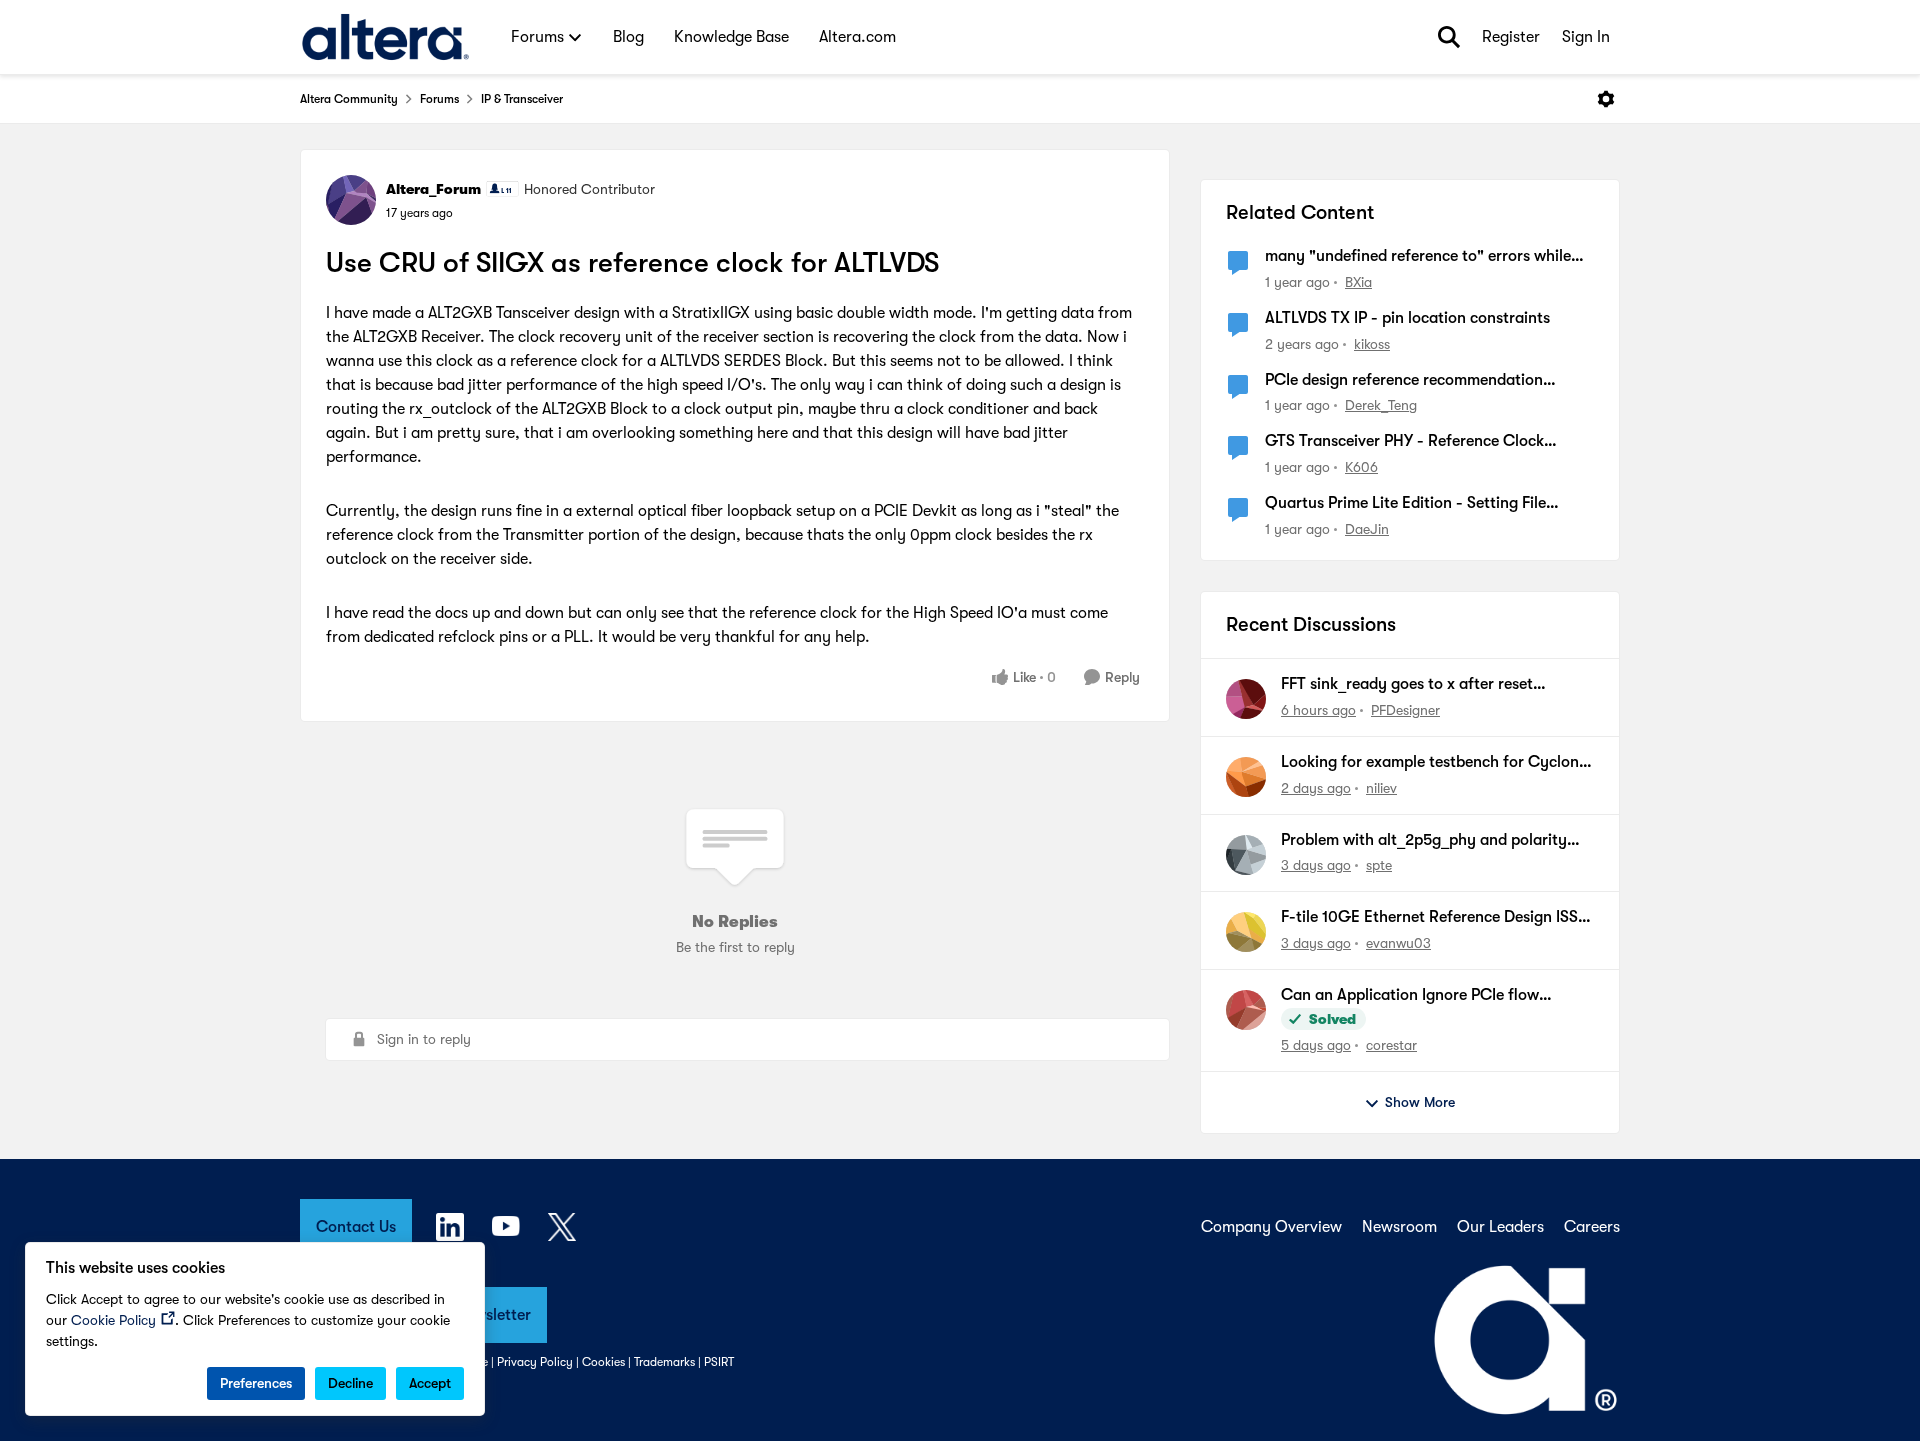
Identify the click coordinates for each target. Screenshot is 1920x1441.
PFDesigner (1405, 710)
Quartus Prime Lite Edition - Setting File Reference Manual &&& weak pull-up (1405, 504)
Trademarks (664, 1362)
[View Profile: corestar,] (1246, 1010)
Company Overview (1271, 1227)
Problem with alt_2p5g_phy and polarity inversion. (1424, 841)
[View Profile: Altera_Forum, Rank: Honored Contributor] (351, 200)
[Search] (1449, 37)
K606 (1361, 467)
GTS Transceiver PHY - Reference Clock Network (1404, 442)
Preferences (256, 1383)
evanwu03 (1398, 943)
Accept (430, 1383)
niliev (1381, 788)
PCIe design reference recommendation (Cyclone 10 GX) (1404, 381)
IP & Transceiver (522, 99)
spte (1379, 865)
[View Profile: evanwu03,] (1246, 932)
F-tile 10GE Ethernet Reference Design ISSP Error (1434, 918)
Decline (350, 1383)
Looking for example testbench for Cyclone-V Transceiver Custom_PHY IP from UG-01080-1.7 (1437, 763)
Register (1511, 37)
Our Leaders (1500, 1227)
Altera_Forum (433, 189)
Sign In (1586, 37)
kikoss (1372, 344)
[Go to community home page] (385, 37)
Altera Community (349, 99)
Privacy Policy (535, 1362)
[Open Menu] (1606, 99)
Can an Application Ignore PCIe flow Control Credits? (1410, 996)
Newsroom (1399, 1227)
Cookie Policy (113, 1320)
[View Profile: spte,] (1246, 855)
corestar (1391, 1045)
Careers (1592, 1227)
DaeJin (1367, 529)
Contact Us (356, 1227)
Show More (1420, 1102)
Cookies (603, 1362)
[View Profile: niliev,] (1246, 777)
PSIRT (719, 1362)
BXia (1358, 282)
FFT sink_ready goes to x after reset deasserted (1407, 685)
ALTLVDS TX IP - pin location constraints (1407, 318)
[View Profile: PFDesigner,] (1246, 699)
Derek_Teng (1381, 405)
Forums (439, 99)
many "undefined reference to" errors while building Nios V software (1418, 257)
